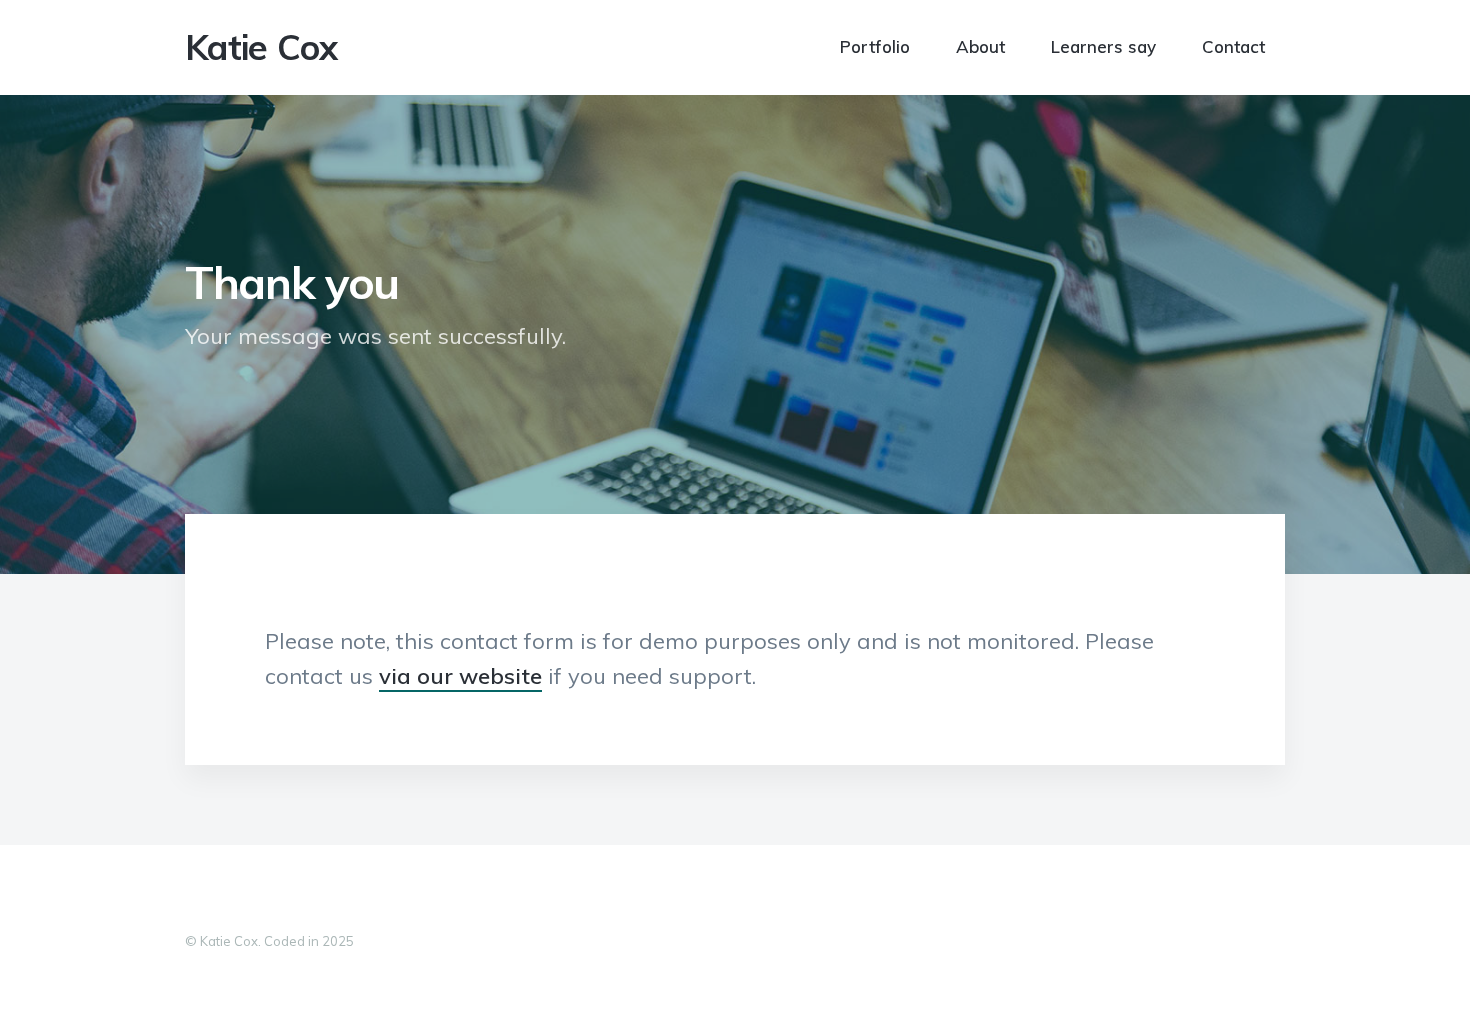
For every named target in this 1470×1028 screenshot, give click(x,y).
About (980, 45)
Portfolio (875, 45)
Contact (1233, 45)
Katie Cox (261, 47)
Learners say (1103, 45)
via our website (460, 676)
